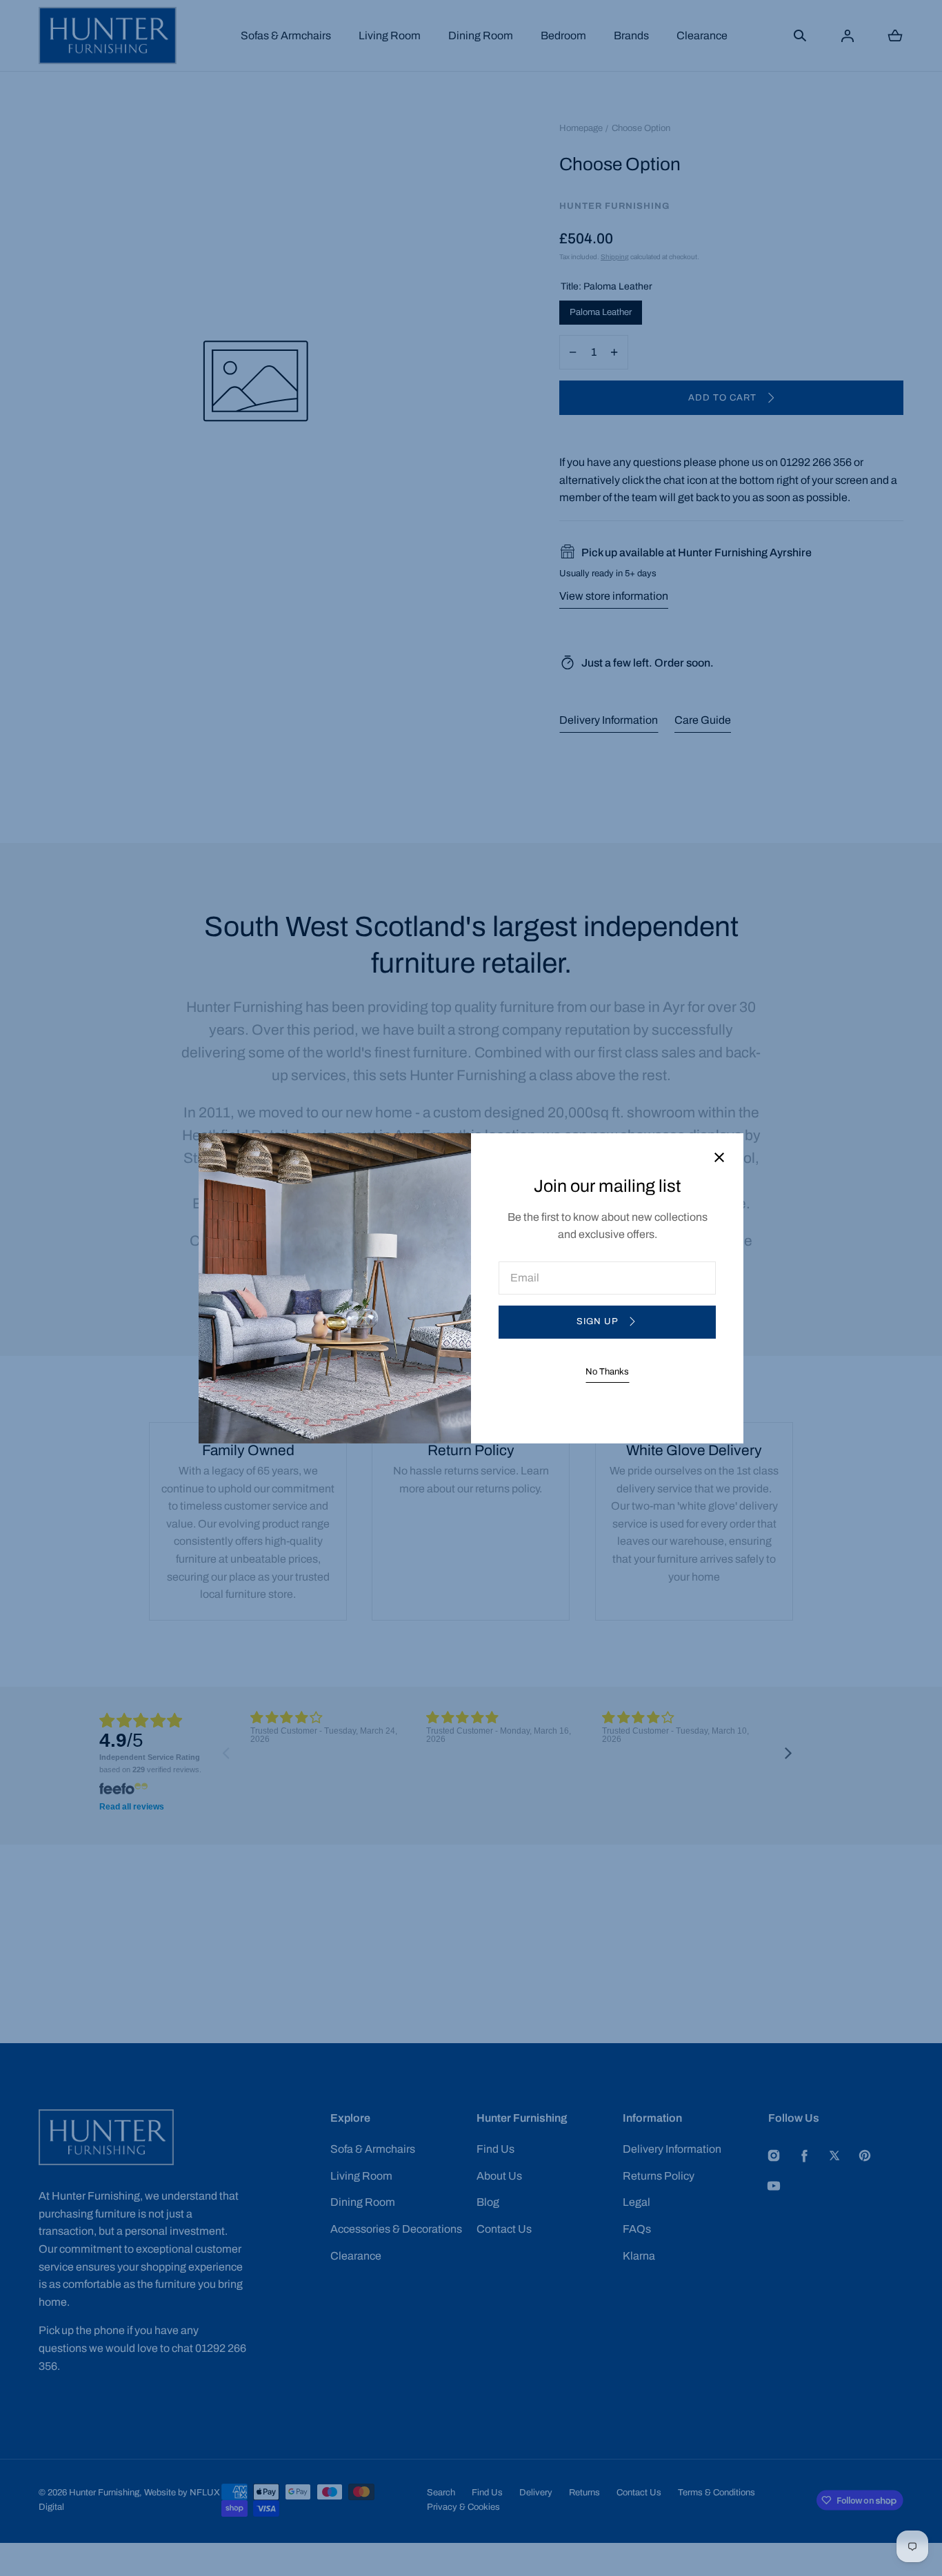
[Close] (719, 1158)
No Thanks (607, 1372)
